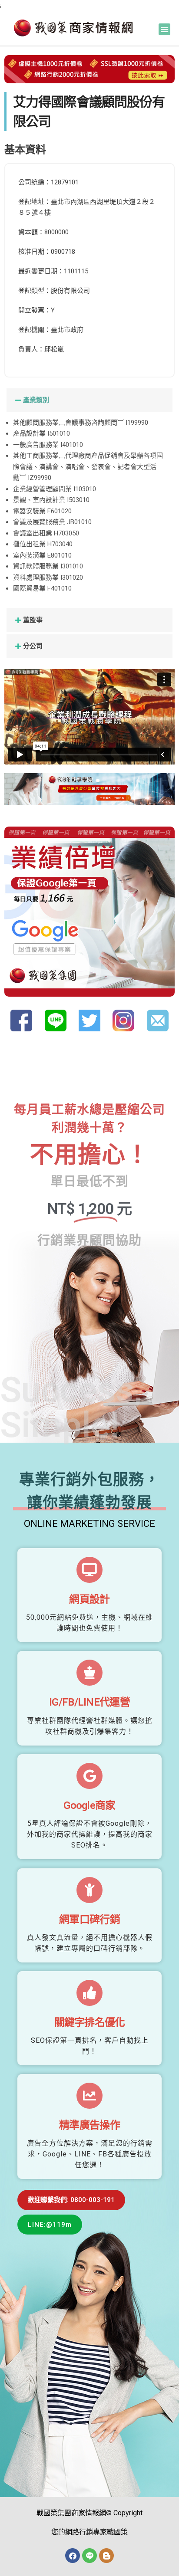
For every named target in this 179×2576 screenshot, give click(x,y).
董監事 (33, 620)
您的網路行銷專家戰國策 (89, 2532)
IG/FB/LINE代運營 (89, 1702)
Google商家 (89, 1805)
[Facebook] (73, 2556)
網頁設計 (89, 1599)
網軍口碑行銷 (89, 1920)
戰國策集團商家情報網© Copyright (89, 2513)
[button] (164, 29)
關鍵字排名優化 (90, 2022)
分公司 (33, 646)
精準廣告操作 (89, 2125)
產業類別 (36, 400)
